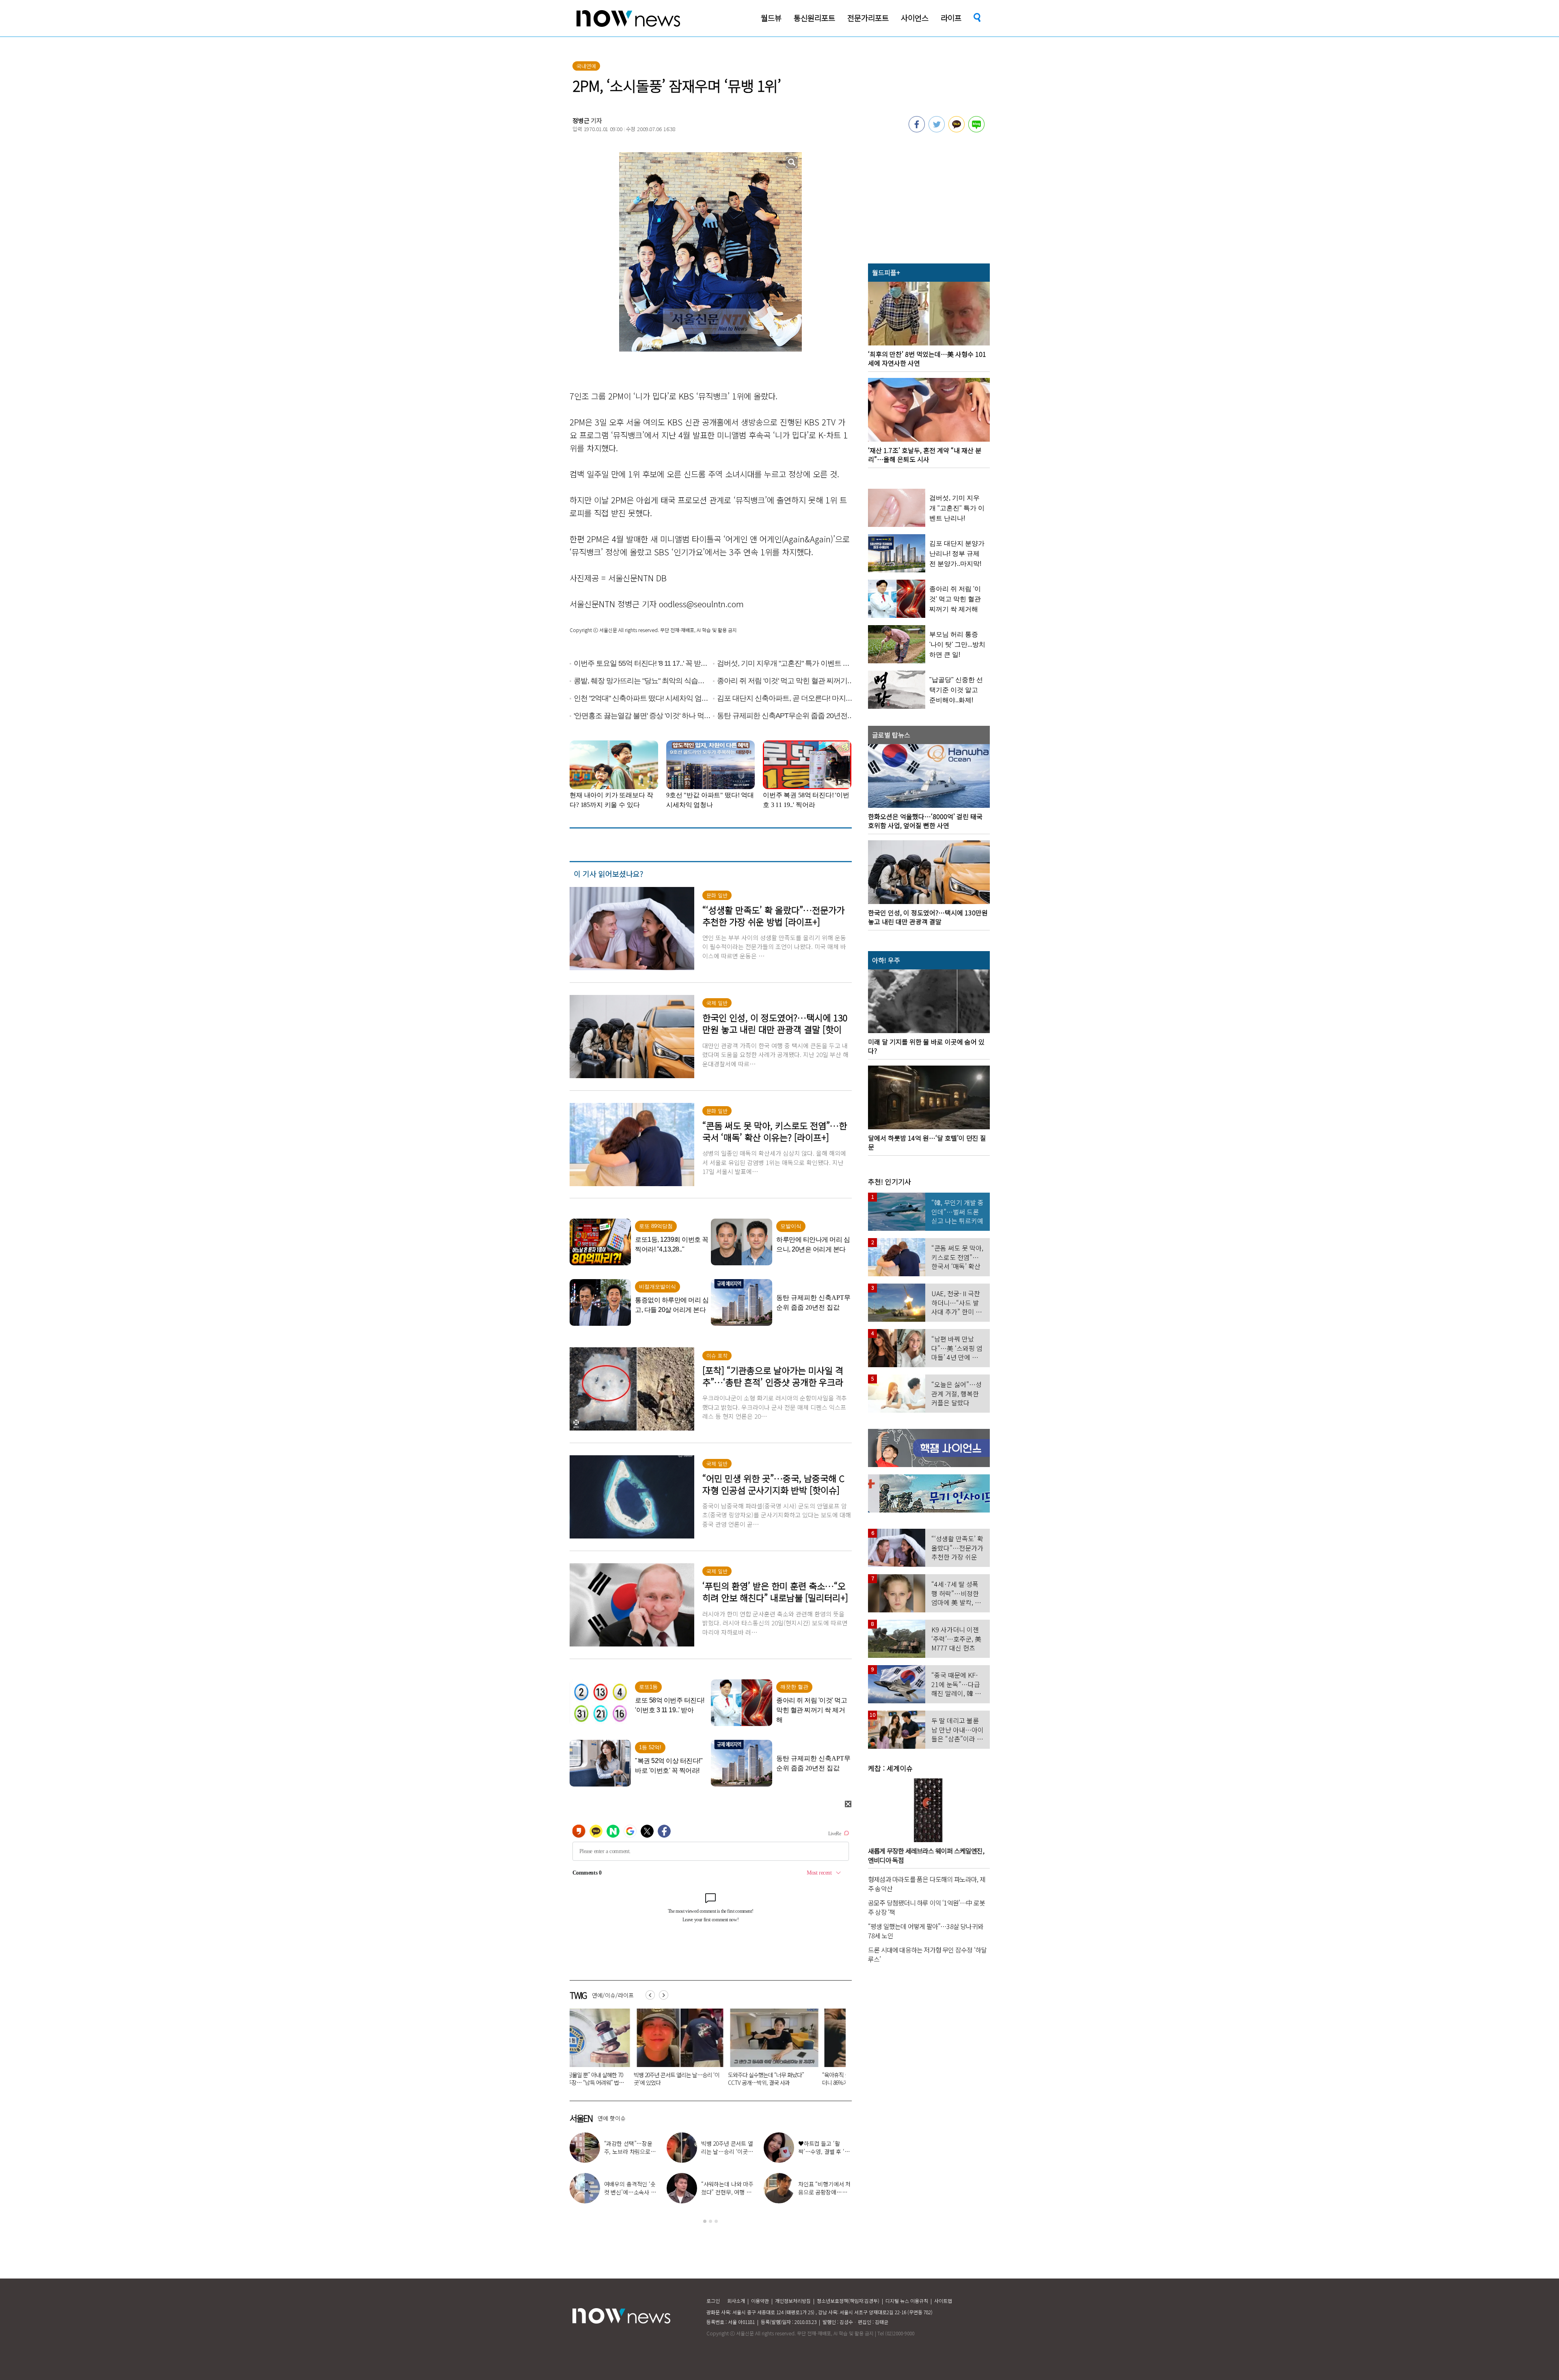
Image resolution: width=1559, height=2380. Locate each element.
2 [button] (710, 2221)
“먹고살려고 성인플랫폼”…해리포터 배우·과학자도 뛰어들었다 (799, 2079)
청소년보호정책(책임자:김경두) (848, 2301)
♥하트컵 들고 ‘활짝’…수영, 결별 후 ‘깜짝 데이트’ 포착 (574, 2151)
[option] (611, 2050)
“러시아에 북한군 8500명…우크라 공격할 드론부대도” (610, 2079)
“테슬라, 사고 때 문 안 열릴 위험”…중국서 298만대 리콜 (705, 2079)
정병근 (581, 120)
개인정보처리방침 (793, 2301)
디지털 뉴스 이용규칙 (907, 2301)
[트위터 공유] (937, 130)
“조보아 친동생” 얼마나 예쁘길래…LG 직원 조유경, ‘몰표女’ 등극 (760, 2151)
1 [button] (705, 2221)
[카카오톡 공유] (957, 130)
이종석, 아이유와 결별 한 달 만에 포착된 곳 (662, 2147)
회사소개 (736, 2301)
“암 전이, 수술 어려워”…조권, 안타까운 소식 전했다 (660, 2192)
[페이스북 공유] (917, 130)
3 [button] (716, 2221)
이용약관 (760, 2301)
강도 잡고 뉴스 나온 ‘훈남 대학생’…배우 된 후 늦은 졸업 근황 (758, 2192)
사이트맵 (943, 2301)
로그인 (713, 2301)
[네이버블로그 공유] (976, 130)
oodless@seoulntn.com (701, 604)
